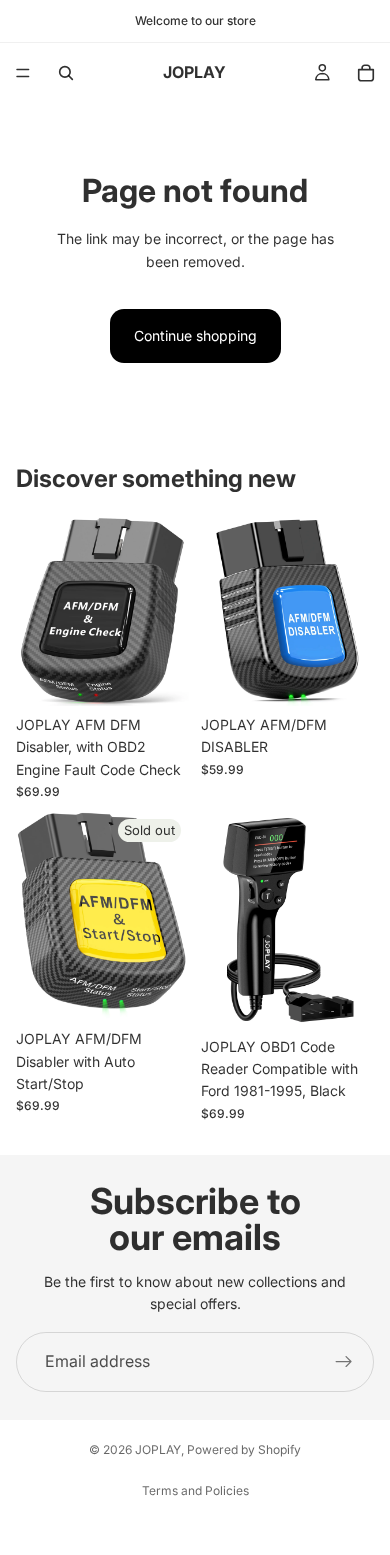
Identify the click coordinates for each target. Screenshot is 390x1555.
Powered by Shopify (244, 1449)
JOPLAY (158, 1449)
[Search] (66, 73)
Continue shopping (195, 335)
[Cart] (366, 73)
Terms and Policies (195, 1490)
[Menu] (23, 73)
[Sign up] (344, 1362)
